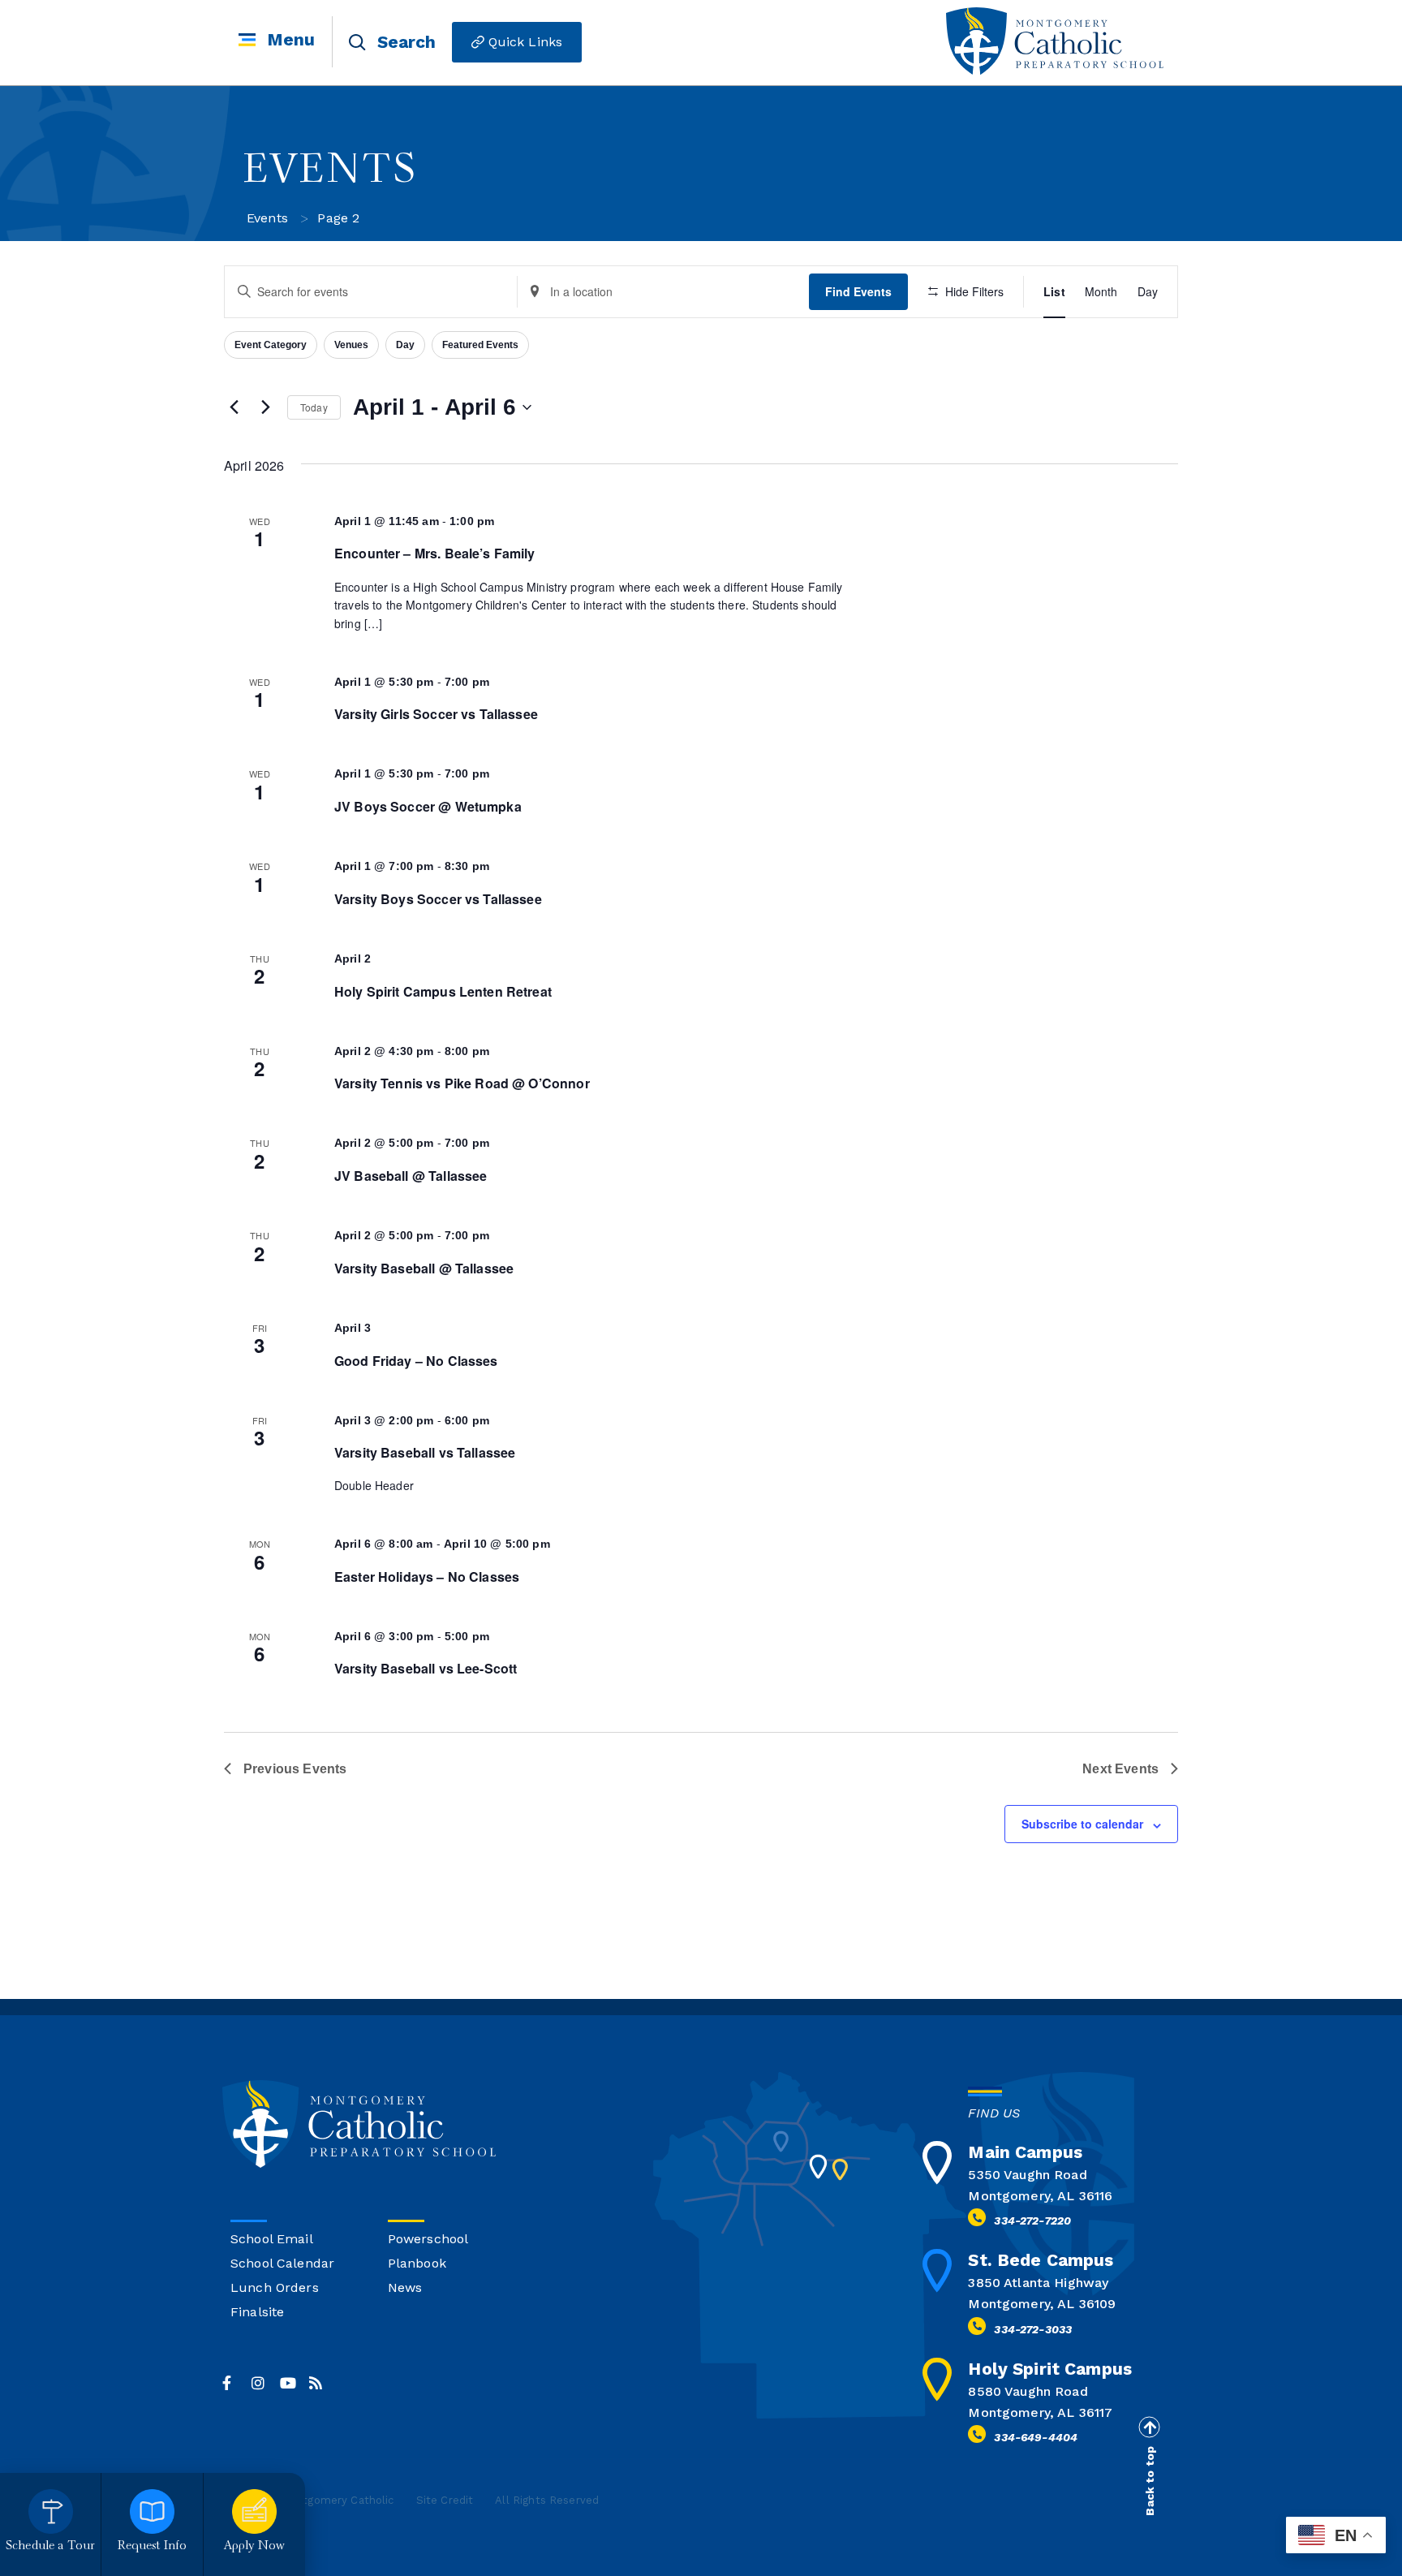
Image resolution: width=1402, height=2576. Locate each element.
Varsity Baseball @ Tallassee (424, 1268)
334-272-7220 (1032, 2221)
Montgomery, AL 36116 (1040, 2196)
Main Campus (1025, 2152)
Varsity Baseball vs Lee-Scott (426, 1668)
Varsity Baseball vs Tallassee (425, 1452)
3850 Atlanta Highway (1038, 2283)
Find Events (858, 291)
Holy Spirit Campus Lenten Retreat (443, 991)
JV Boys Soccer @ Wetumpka (428, 806)
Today (314, 407)
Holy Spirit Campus (1050, 2369)
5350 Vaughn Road (1027, 2175)
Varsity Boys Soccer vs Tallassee (438, 899)
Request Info (153, 2546)
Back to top (1150, 2481)
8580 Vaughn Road (1028, 2391)
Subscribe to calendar (1082, 1824)
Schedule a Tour (50, 2546)
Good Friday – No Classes (416, 1361)
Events (267, 218)
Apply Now (254, 2546)
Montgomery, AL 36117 (1040, 2412)
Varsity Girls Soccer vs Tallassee (436, 714)
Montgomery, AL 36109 (1042, 2304)
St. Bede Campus (1041, 2260)
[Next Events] (265, 407)
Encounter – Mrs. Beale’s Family (435, 553)
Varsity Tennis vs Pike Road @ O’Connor (462, 1083)
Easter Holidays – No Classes (427, 1577)
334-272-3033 (1033, 2329)
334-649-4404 (1036, 2437)
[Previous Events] (234, 407)
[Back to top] (1149, 2427)
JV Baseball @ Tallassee (411, 1176)
